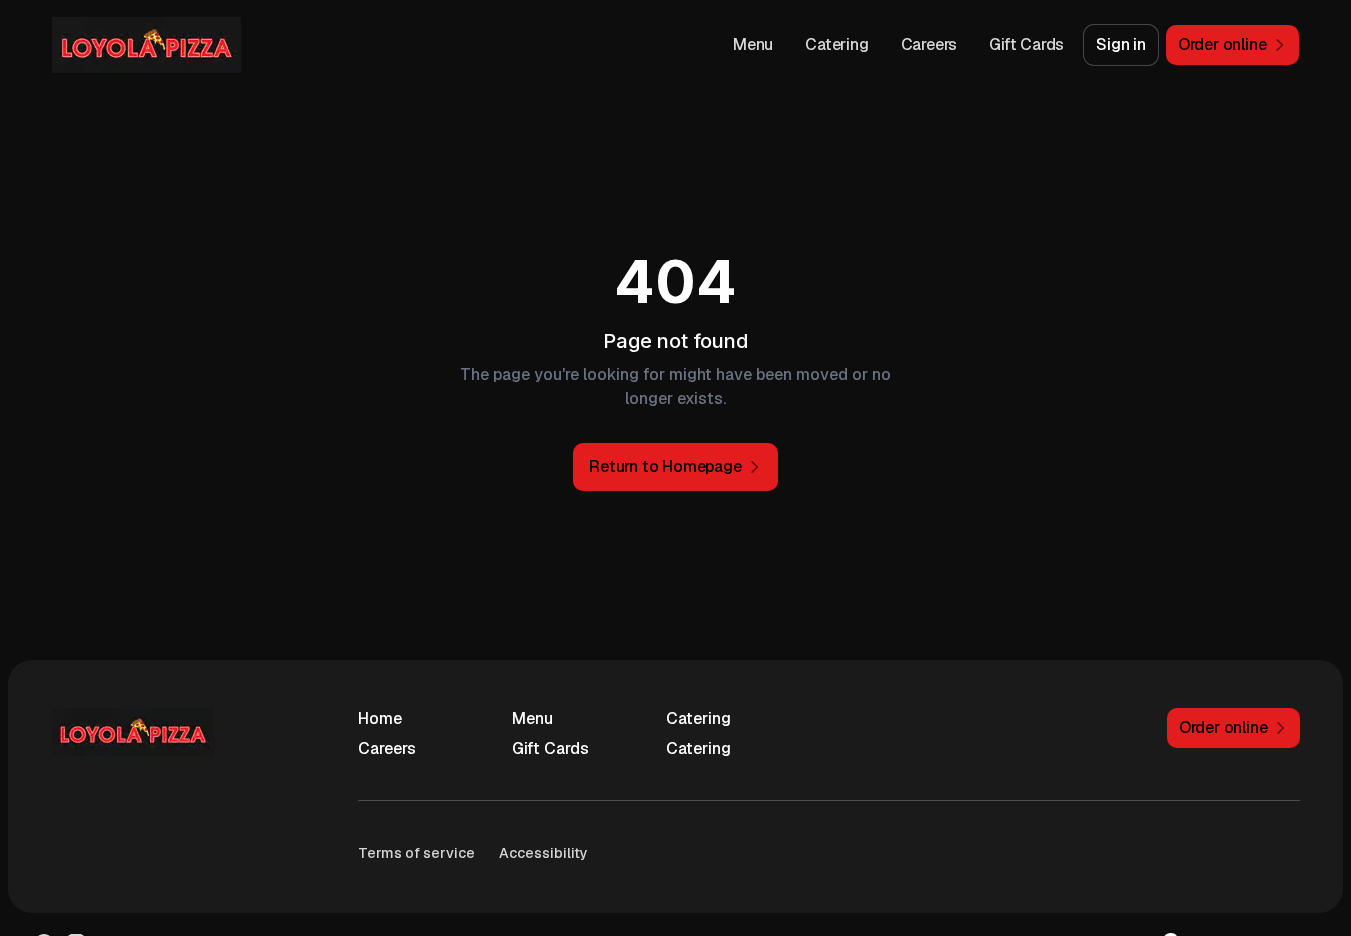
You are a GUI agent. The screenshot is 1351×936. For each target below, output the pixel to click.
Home (380, 718)
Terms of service (416, 853)
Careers (929, 44)
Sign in (1121, 44)
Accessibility (543, 853)
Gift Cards (1026, 44)
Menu (753, 44)
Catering (836, 44)
